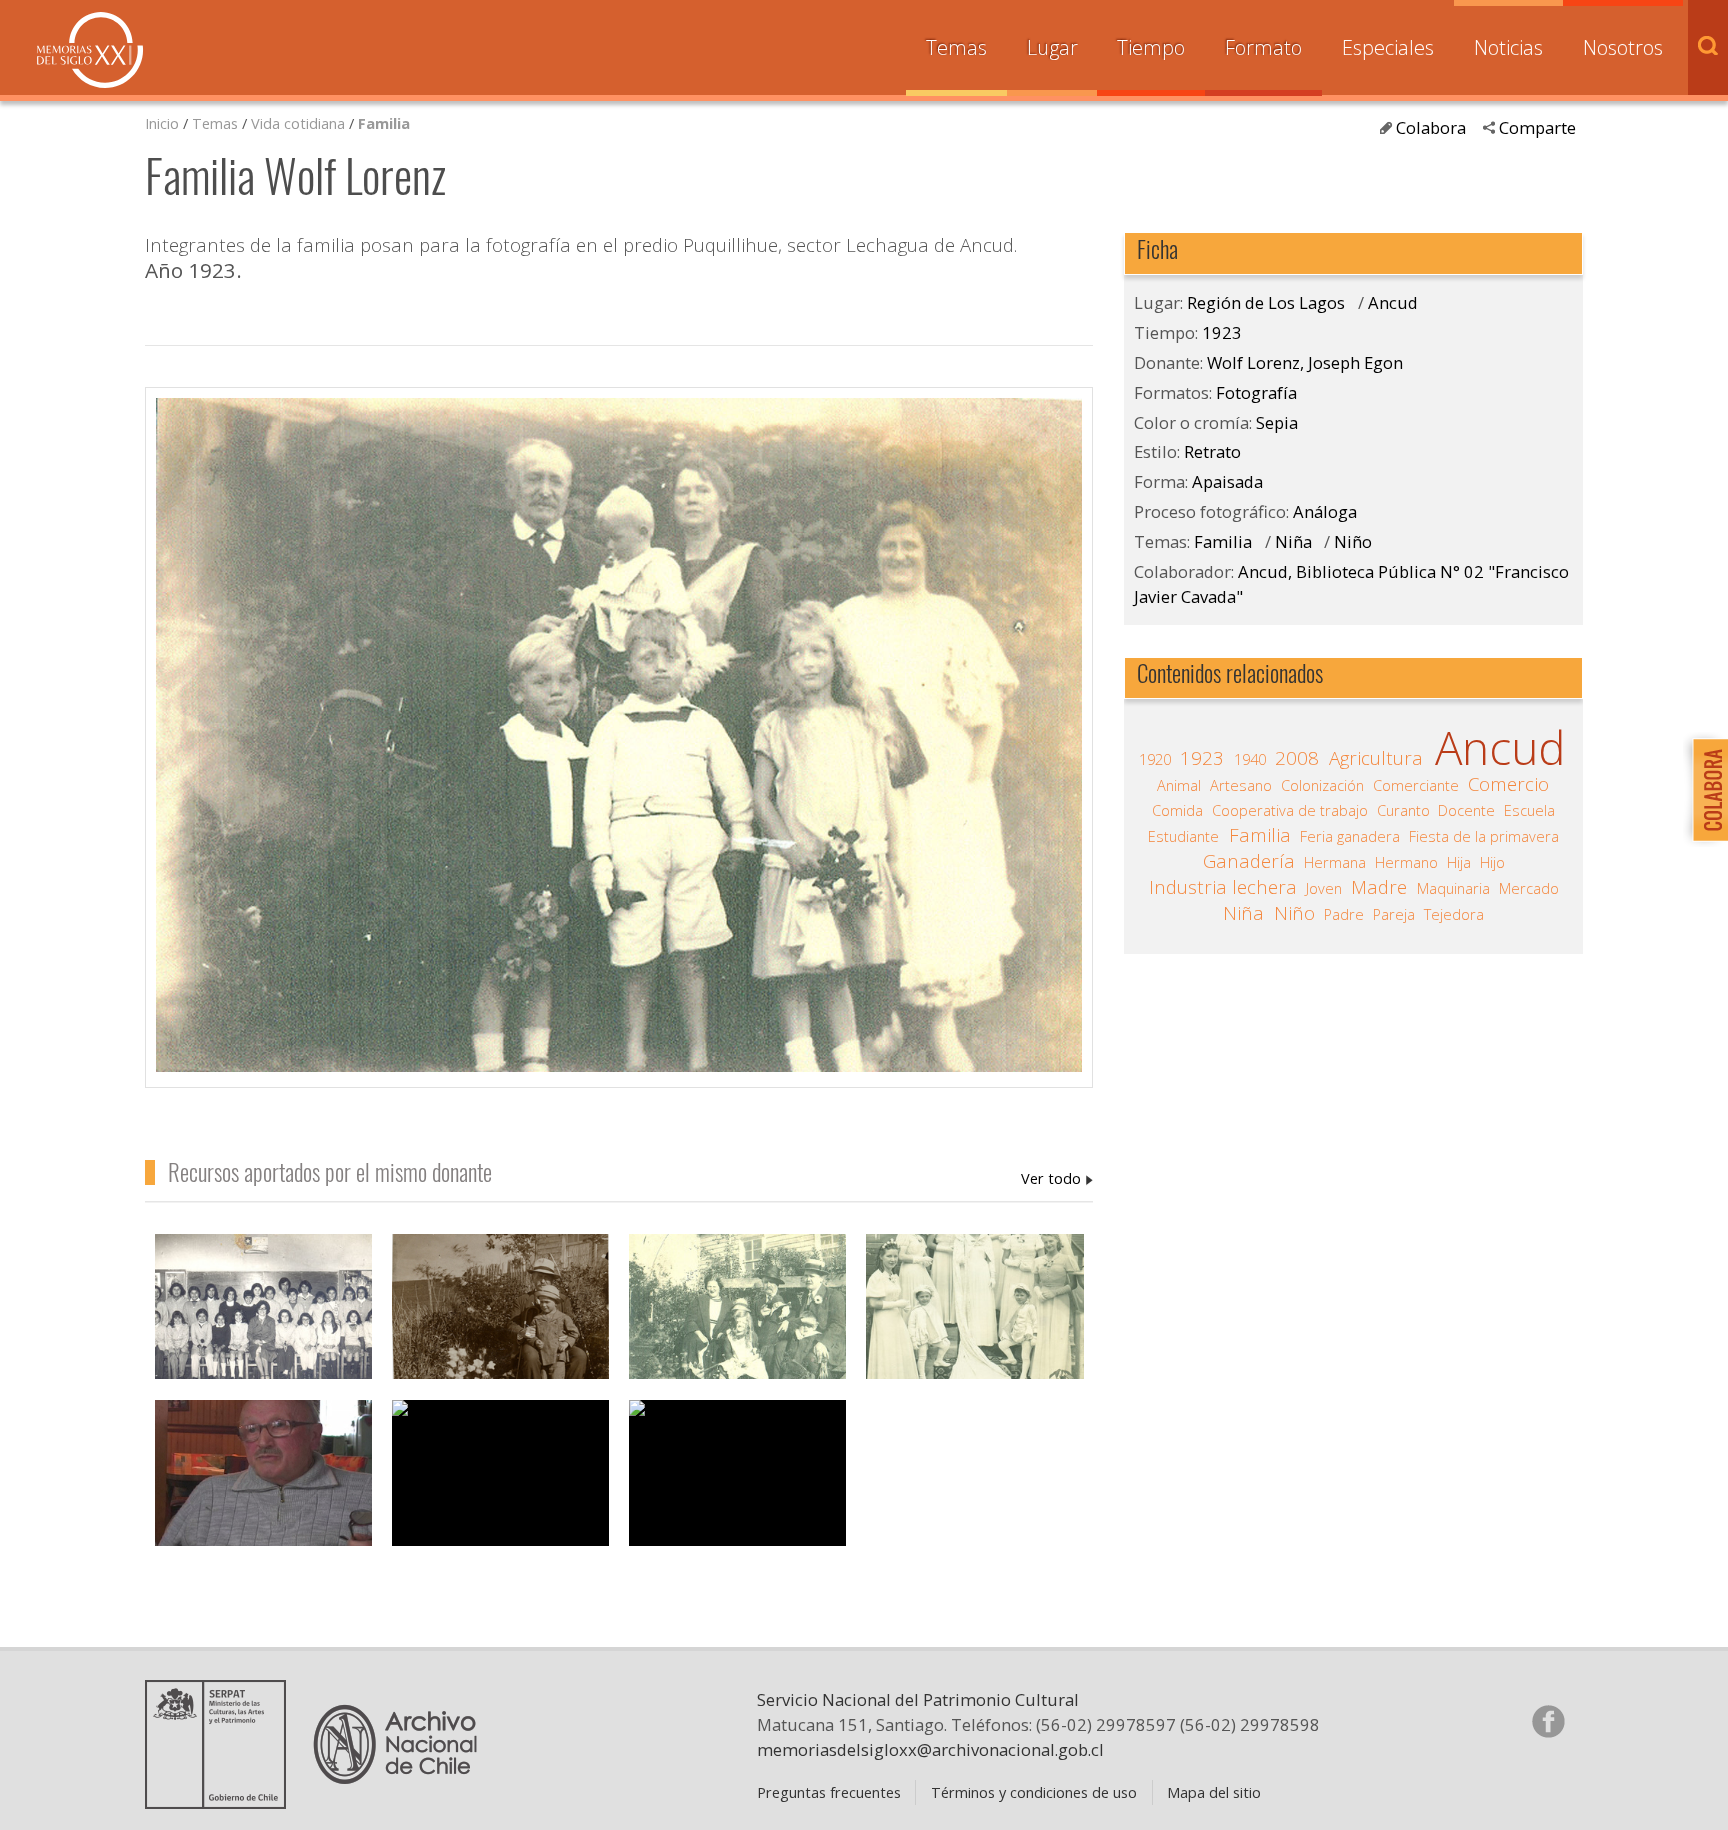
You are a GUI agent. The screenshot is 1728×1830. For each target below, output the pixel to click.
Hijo (1492, 862)
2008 (1297, 758)
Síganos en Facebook (1548, 1721)
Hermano (1406, 862)
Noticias (1508, 47)
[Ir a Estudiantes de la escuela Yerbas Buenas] (263, 1318)
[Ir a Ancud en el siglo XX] (737, 1473)
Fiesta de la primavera (1484, 836)
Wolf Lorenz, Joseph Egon (1057, 1178)
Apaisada (1227, 481)
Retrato (1212, 451)
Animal (1179, 785)
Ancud (1393, 302)
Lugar (1052, 47)
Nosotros (1623, 47)
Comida (1177, 810)
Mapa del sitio (1214, 1792)
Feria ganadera (1350, 836)
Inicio (162, 123)
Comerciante (1416, 785)
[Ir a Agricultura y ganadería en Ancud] (500, 1473)
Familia (384, 123)
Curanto (1403, 810)
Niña (1293, 541)
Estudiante (1183, 836)
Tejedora (1454, 914)
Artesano (1241, 785)
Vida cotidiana (300, 123)
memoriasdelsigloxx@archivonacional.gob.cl (930, 1749)
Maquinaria (1453, 888)
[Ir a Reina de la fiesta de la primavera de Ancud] (974, 1318)
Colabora (1431, 127)
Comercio (1508, 784)
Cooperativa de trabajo (1290, 810)
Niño (1353, 541)
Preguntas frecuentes (829, 1792)
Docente (1466, 810)
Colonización (1322, 785)
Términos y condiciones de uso (1034, 1792)
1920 (1155, 759)
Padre (1344, 914)
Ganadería (1249, 861)
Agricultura (1376, 758)
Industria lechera (1223, 887)
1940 (1250, 759)
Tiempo (1151, 47)
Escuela (1529, 810)
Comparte (1537, 127)
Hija (1459, 862)
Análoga (1325, 511)
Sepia (1277, 422)
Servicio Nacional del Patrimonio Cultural (918, 1699)
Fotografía (1256, 392)
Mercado (1529, 888)
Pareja (1394, 914)
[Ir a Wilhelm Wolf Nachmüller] (500, 1318)
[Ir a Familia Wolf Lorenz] (737, 1318)
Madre (1379, 887)
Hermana (1335, 862)
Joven (1324, 888)
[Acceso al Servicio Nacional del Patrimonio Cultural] (222, 1801)
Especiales (1388, 47)
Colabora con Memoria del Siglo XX (1705, 789)
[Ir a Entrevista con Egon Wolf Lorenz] (263, 1484)
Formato (1263, 47)
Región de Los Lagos (1266, 302)
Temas (956, 47)
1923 (1222, 332)
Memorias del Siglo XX (90, 50)
